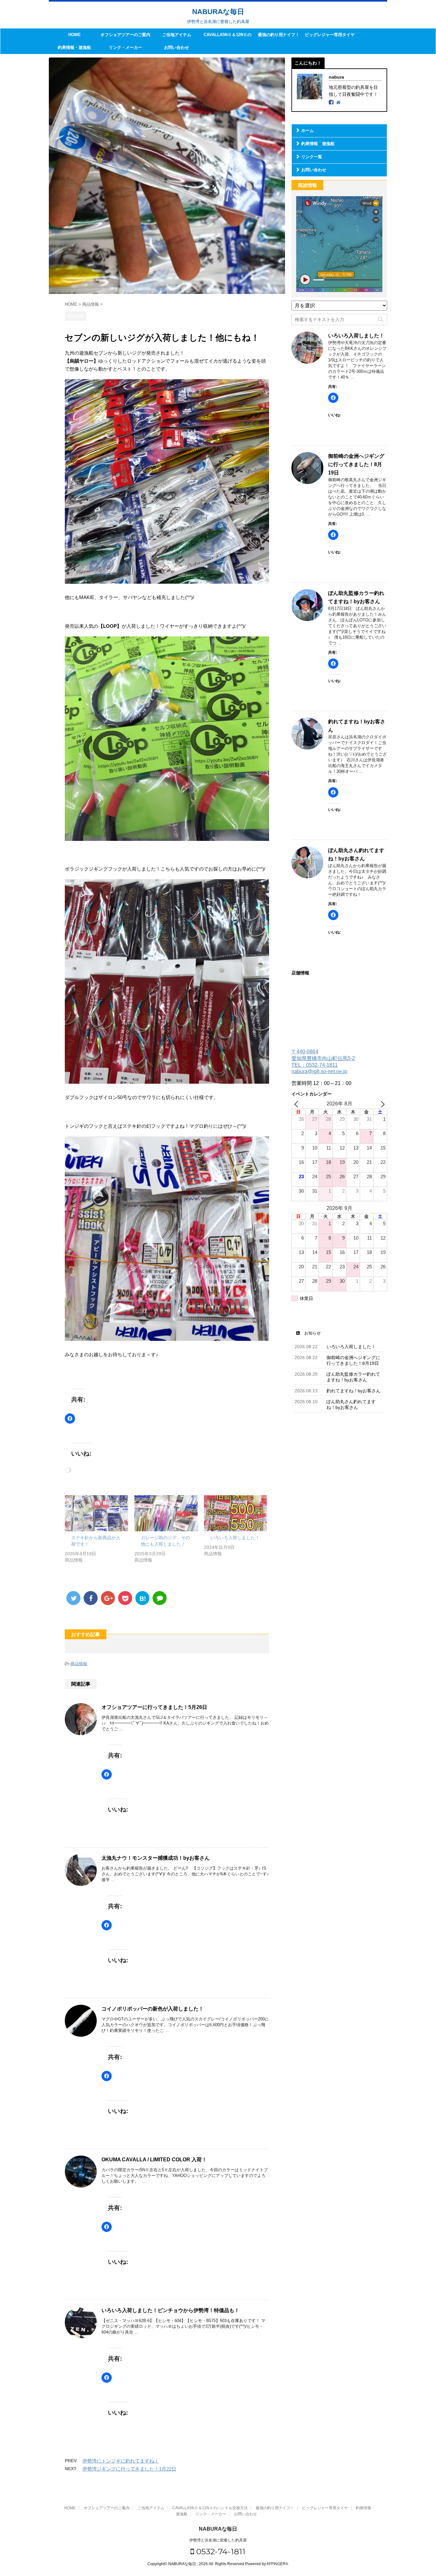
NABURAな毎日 (218, 12)
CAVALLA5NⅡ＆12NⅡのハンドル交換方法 (228, 37)
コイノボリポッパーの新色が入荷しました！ (153, 2009)
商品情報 (79, 1664)
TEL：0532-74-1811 (315, 1065)
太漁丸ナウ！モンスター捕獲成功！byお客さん (156, 1858)
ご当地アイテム (177, 35)
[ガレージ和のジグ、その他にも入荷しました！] (166, 1513)
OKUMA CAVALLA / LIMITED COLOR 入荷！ (154, 2160)
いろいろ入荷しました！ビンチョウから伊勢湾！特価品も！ (170, 2310)
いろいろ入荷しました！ (235, 1538)
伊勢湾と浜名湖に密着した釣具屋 (218, 2540)
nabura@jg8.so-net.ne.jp (319, 1071)
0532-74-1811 (220, 2551)
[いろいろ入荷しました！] (236, 1513)
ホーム (308, 131)
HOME (75, 35)
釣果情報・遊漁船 (74, 47)
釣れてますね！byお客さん (353, 1391)
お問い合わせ (177, 47)
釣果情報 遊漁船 (318, 144)
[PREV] (297, 1104)
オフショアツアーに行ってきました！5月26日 (154, 1707)
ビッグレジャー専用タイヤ (330, 35)
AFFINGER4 (277, 2564)
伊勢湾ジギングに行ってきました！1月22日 (129, 2469)
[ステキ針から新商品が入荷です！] (96, 1513)
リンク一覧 (312, 157)
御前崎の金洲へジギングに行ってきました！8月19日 (356, 464)
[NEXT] (381, 1104)
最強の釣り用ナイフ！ (279, 35)
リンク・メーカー (125, 47)
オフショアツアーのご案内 (125, 35)
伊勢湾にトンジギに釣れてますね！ (121, 2461)
